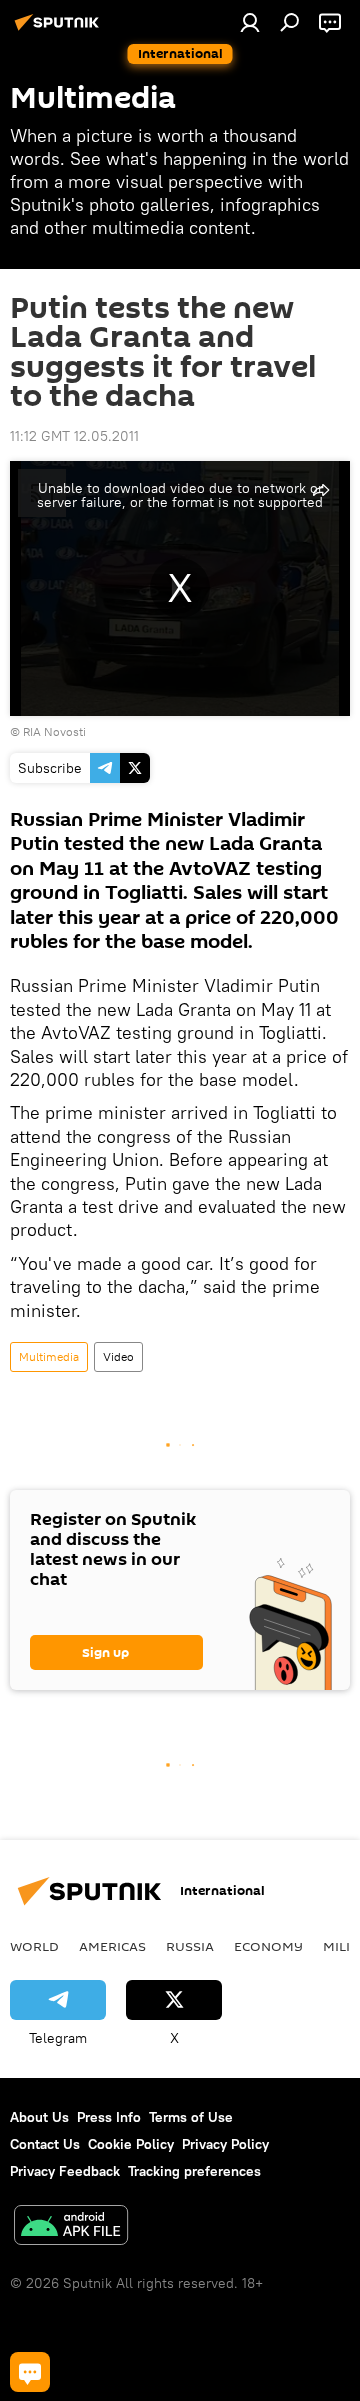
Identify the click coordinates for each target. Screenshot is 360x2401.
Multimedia (49, 1356)
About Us (39, 2117)
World (34, 1946)
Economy (268, 1946)
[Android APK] (71, 2227)
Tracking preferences (194, 2171)
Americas (112, 1946)
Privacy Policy (225, 2144)
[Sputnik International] (60, 30)
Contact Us (45, 2144)
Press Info (109, 2117)
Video (118, 1356)
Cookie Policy (131, 2144)
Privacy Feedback (65, 2171)
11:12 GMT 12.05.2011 (74, 436)
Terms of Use (191, 2117)
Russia (190, 1946)
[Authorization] (250, 22)
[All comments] (30, 2372)
